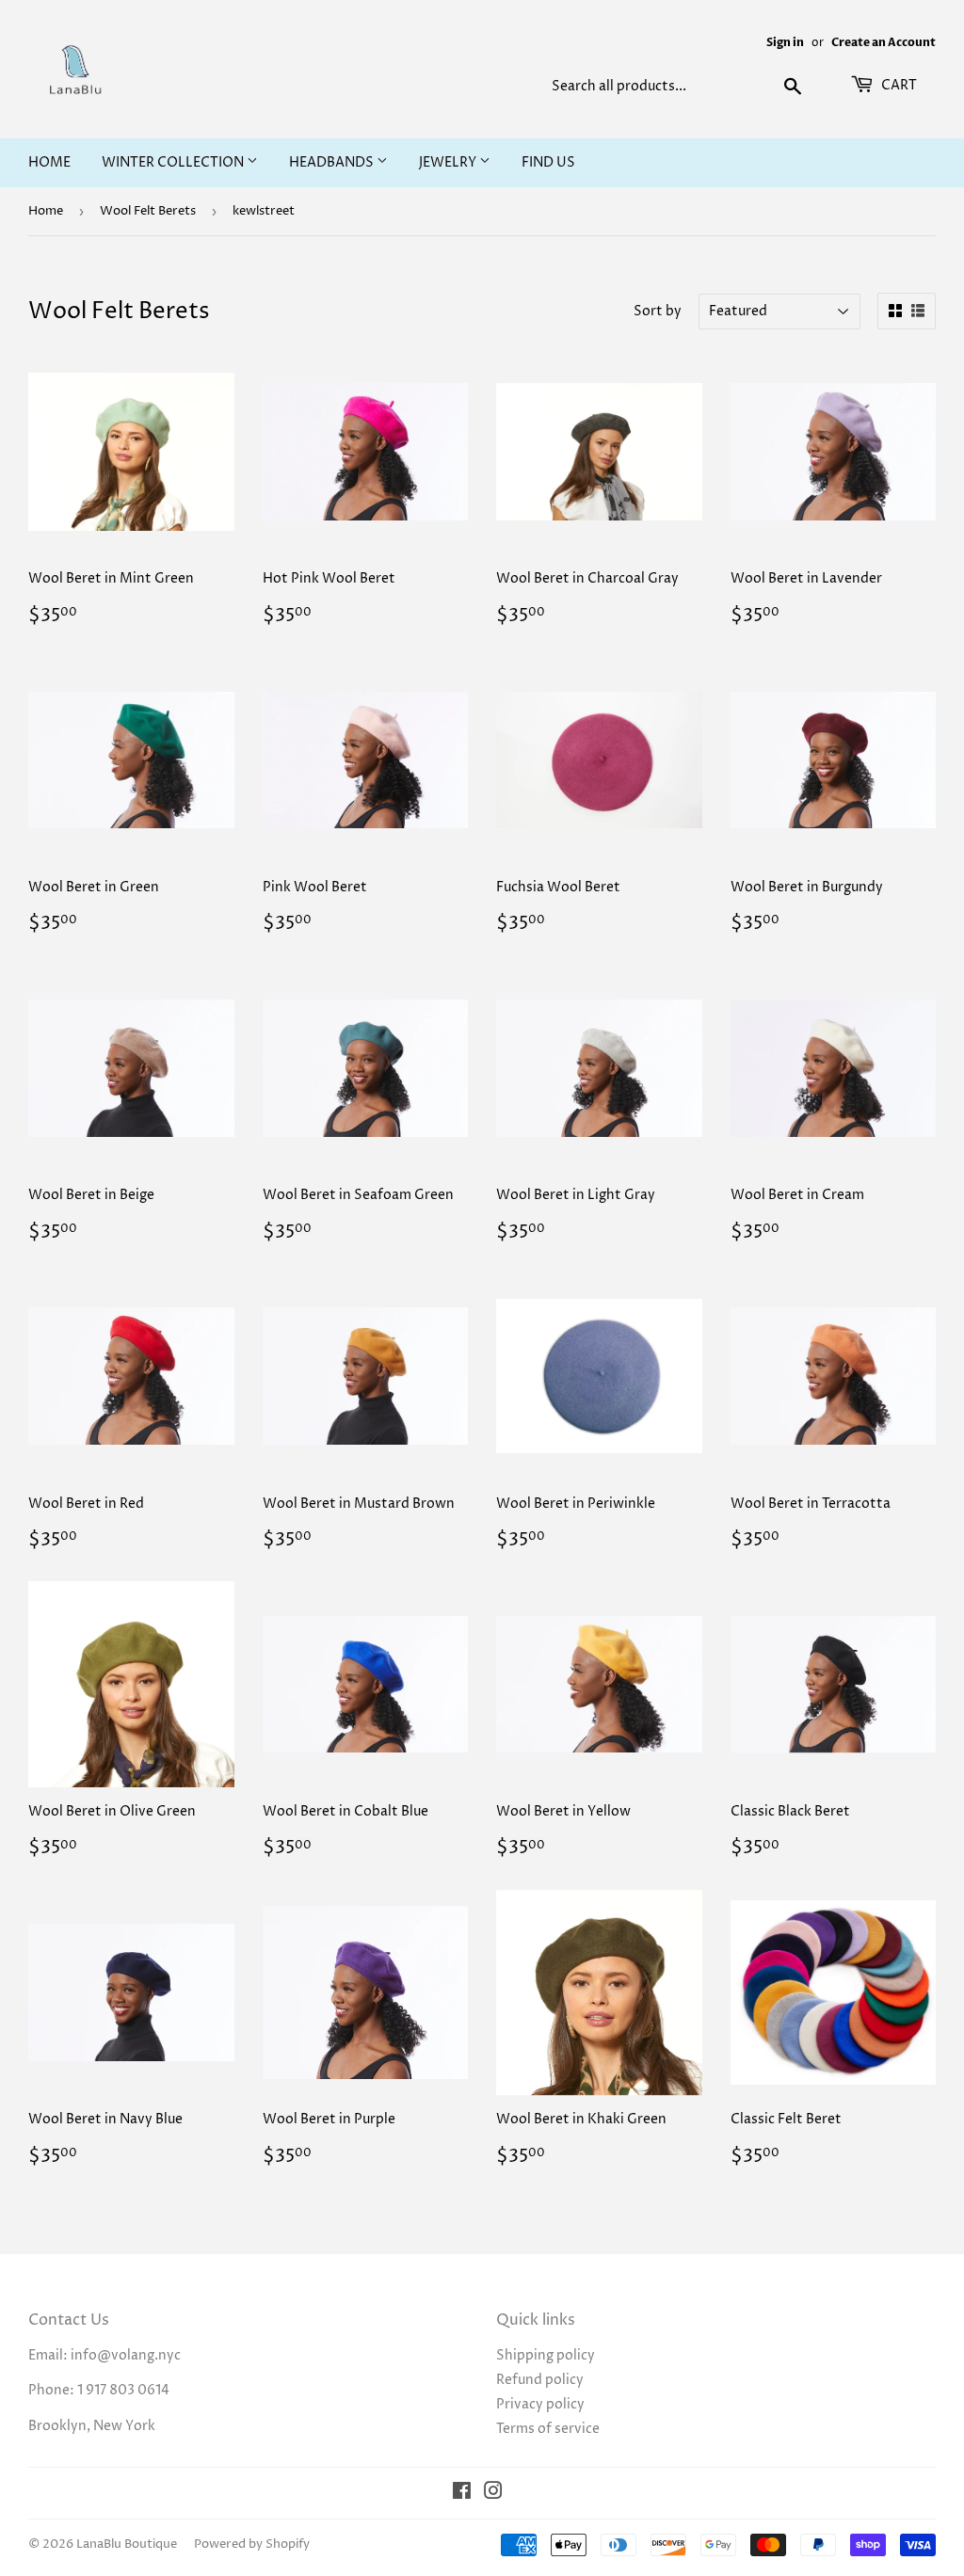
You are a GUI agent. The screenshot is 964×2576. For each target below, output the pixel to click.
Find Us (548, 162)
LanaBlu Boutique (127, 2544)
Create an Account (884, 42)
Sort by (658, 311)
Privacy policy (540, 2404)
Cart (898, 85)
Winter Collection (174, 162)
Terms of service (548, 2429)
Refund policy (540, 2380)
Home (49, 162)
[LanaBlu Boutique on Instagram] (493, 2494)
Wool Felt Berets (148, 211)
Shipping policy (546, 2355)
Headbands (333, 162)
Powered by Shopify (252, 2544)
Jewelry (449, 162)
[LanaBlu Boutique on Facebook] (462, 2494)
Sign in (785, 42)
